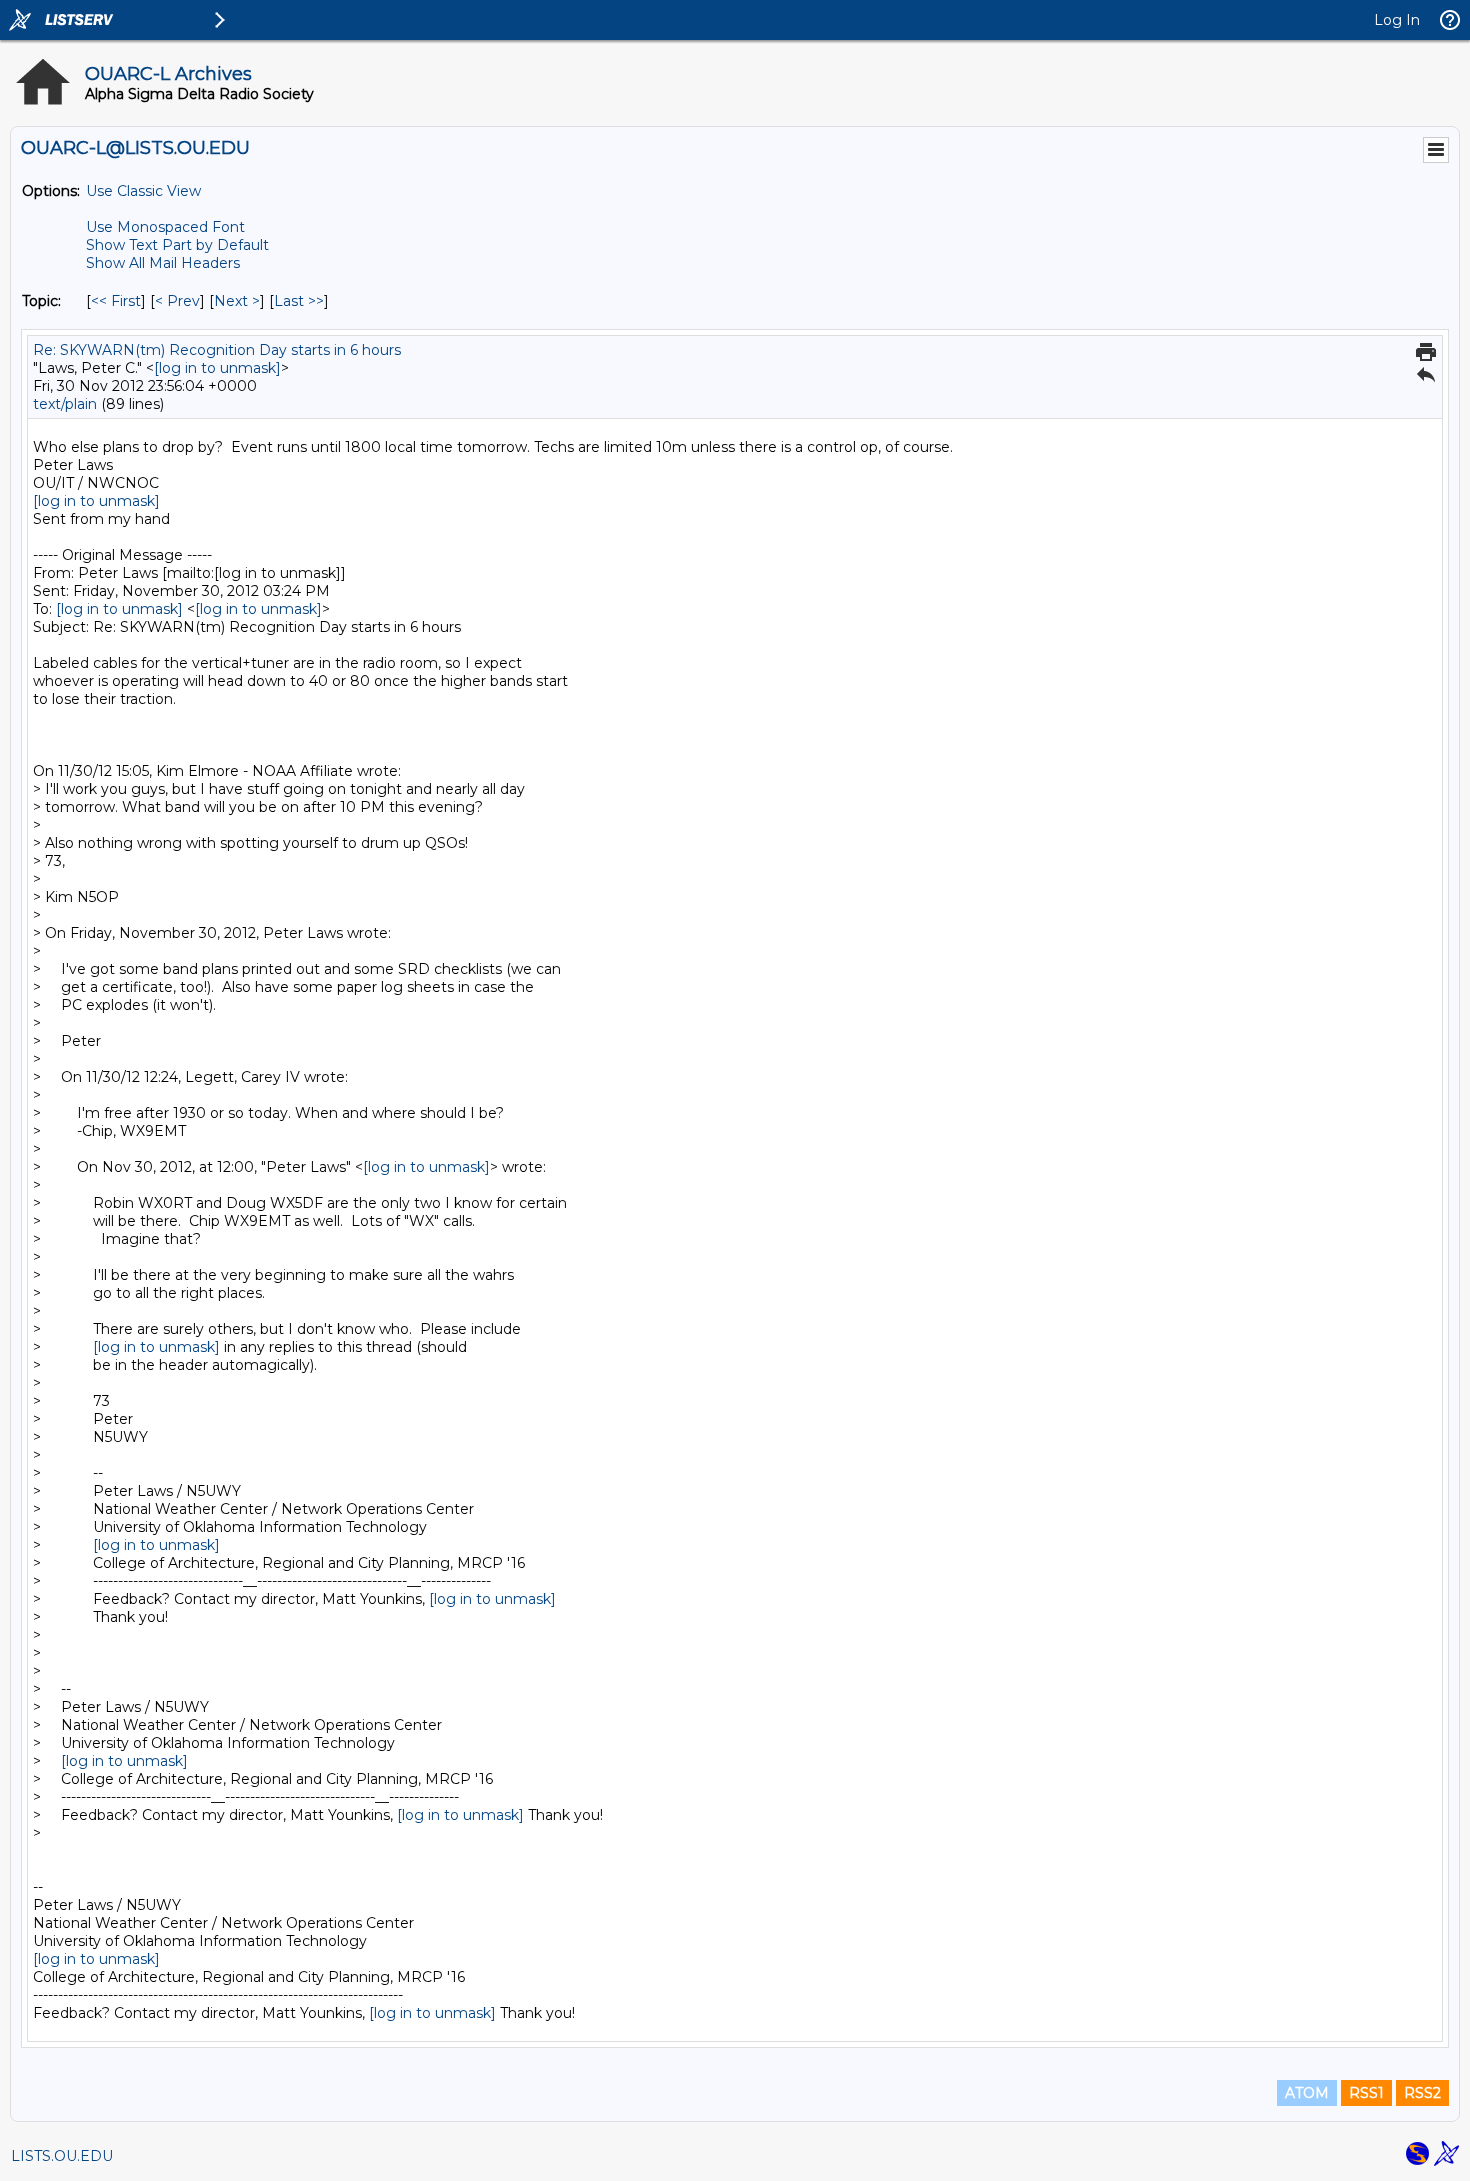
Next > (237, 301)
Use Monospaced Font (165, 227)
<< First (116, 301)
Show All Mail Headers (163, 263)
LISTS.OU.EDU (62, 2156)
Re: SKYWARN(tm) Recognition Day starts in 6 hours (217, 350)
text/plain (65, 404)
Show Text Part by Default (177, 245)
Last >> (299, 301)
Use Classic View (143, 191)
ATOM (1307, 2093)
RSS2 (1422, 2093)
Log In (1397, 20)
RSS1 (1366, 2093)
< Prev (177, 301)
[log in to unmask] (217, 368)
